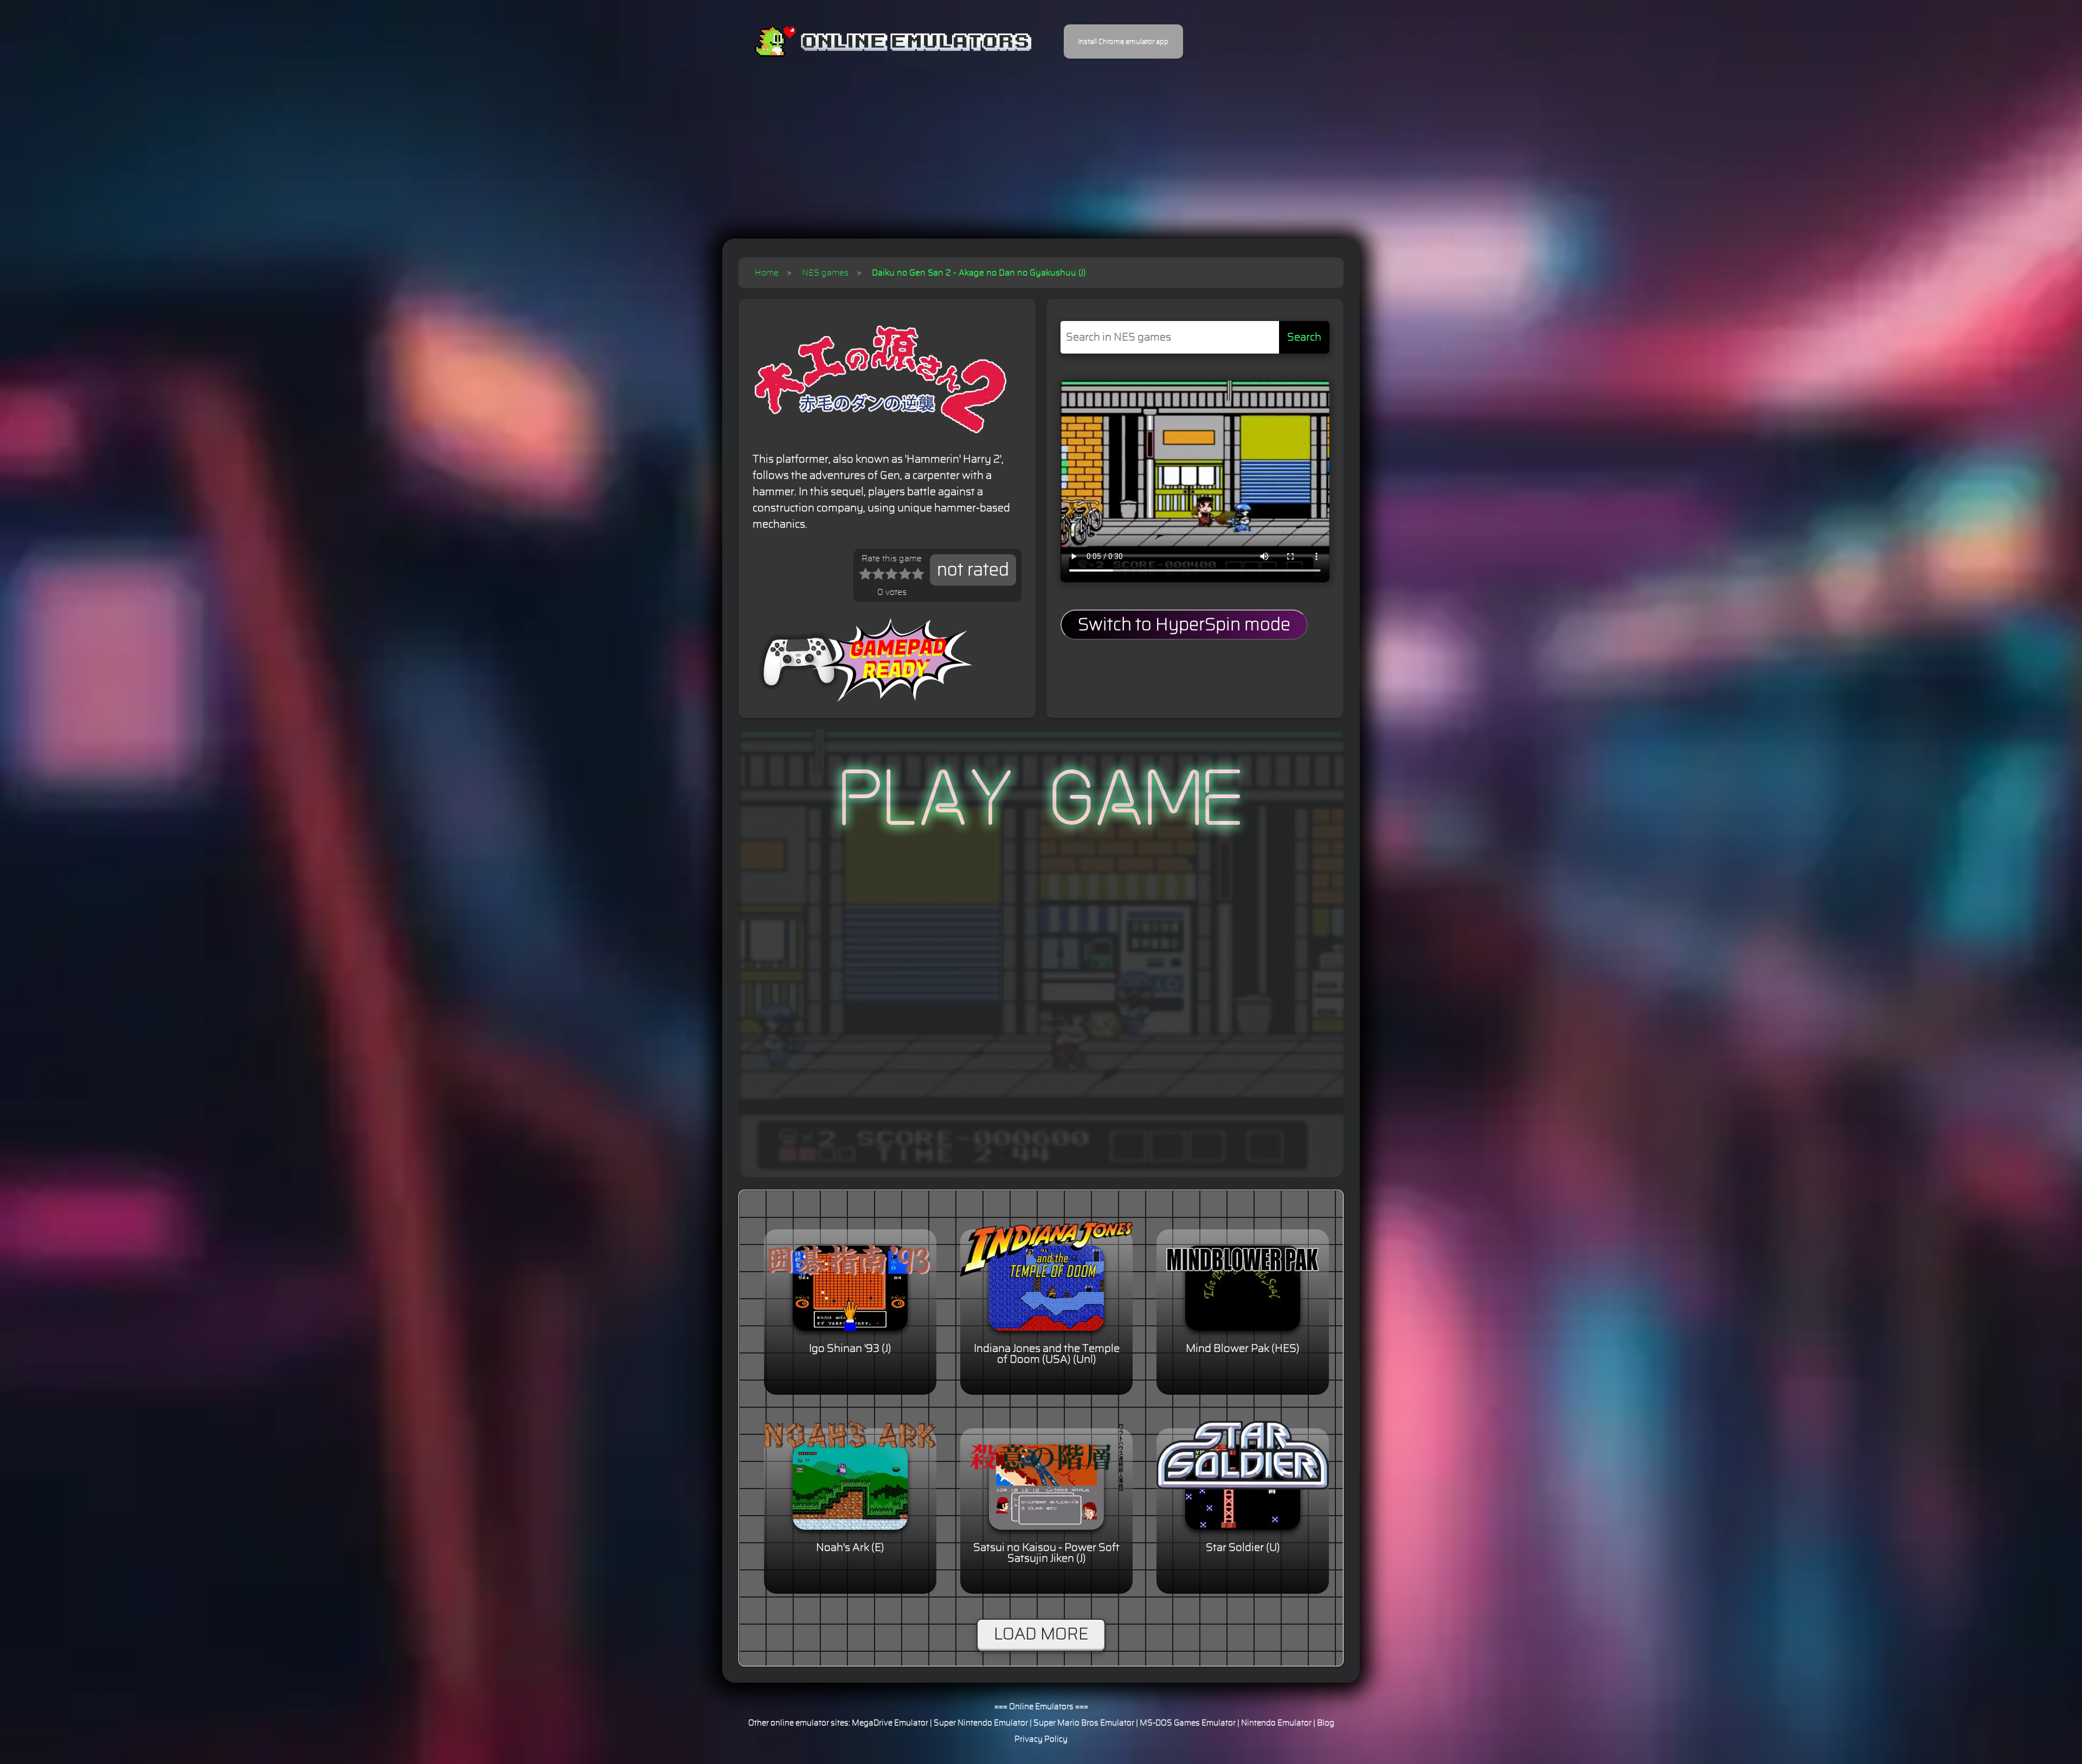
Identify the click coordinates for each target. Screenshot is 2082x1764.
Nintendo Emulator (1276, 1723)
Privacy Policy (1041, 1739)
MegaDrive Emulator (890, 1723)
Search (1304, 337)
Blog (1326, 1723)
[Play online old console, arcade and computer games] (877, 41)
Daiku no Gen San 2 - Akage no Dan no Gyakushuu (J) (979, 273)
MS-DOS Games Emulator (1188, 1723)
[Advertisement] (1041, 141)
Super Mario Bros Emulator (1084, 1723)
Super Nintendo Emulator (981, 1723)
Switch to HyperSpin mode (1184, 625)
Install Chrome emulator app (1123, 42)
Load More (1041, 1634)
